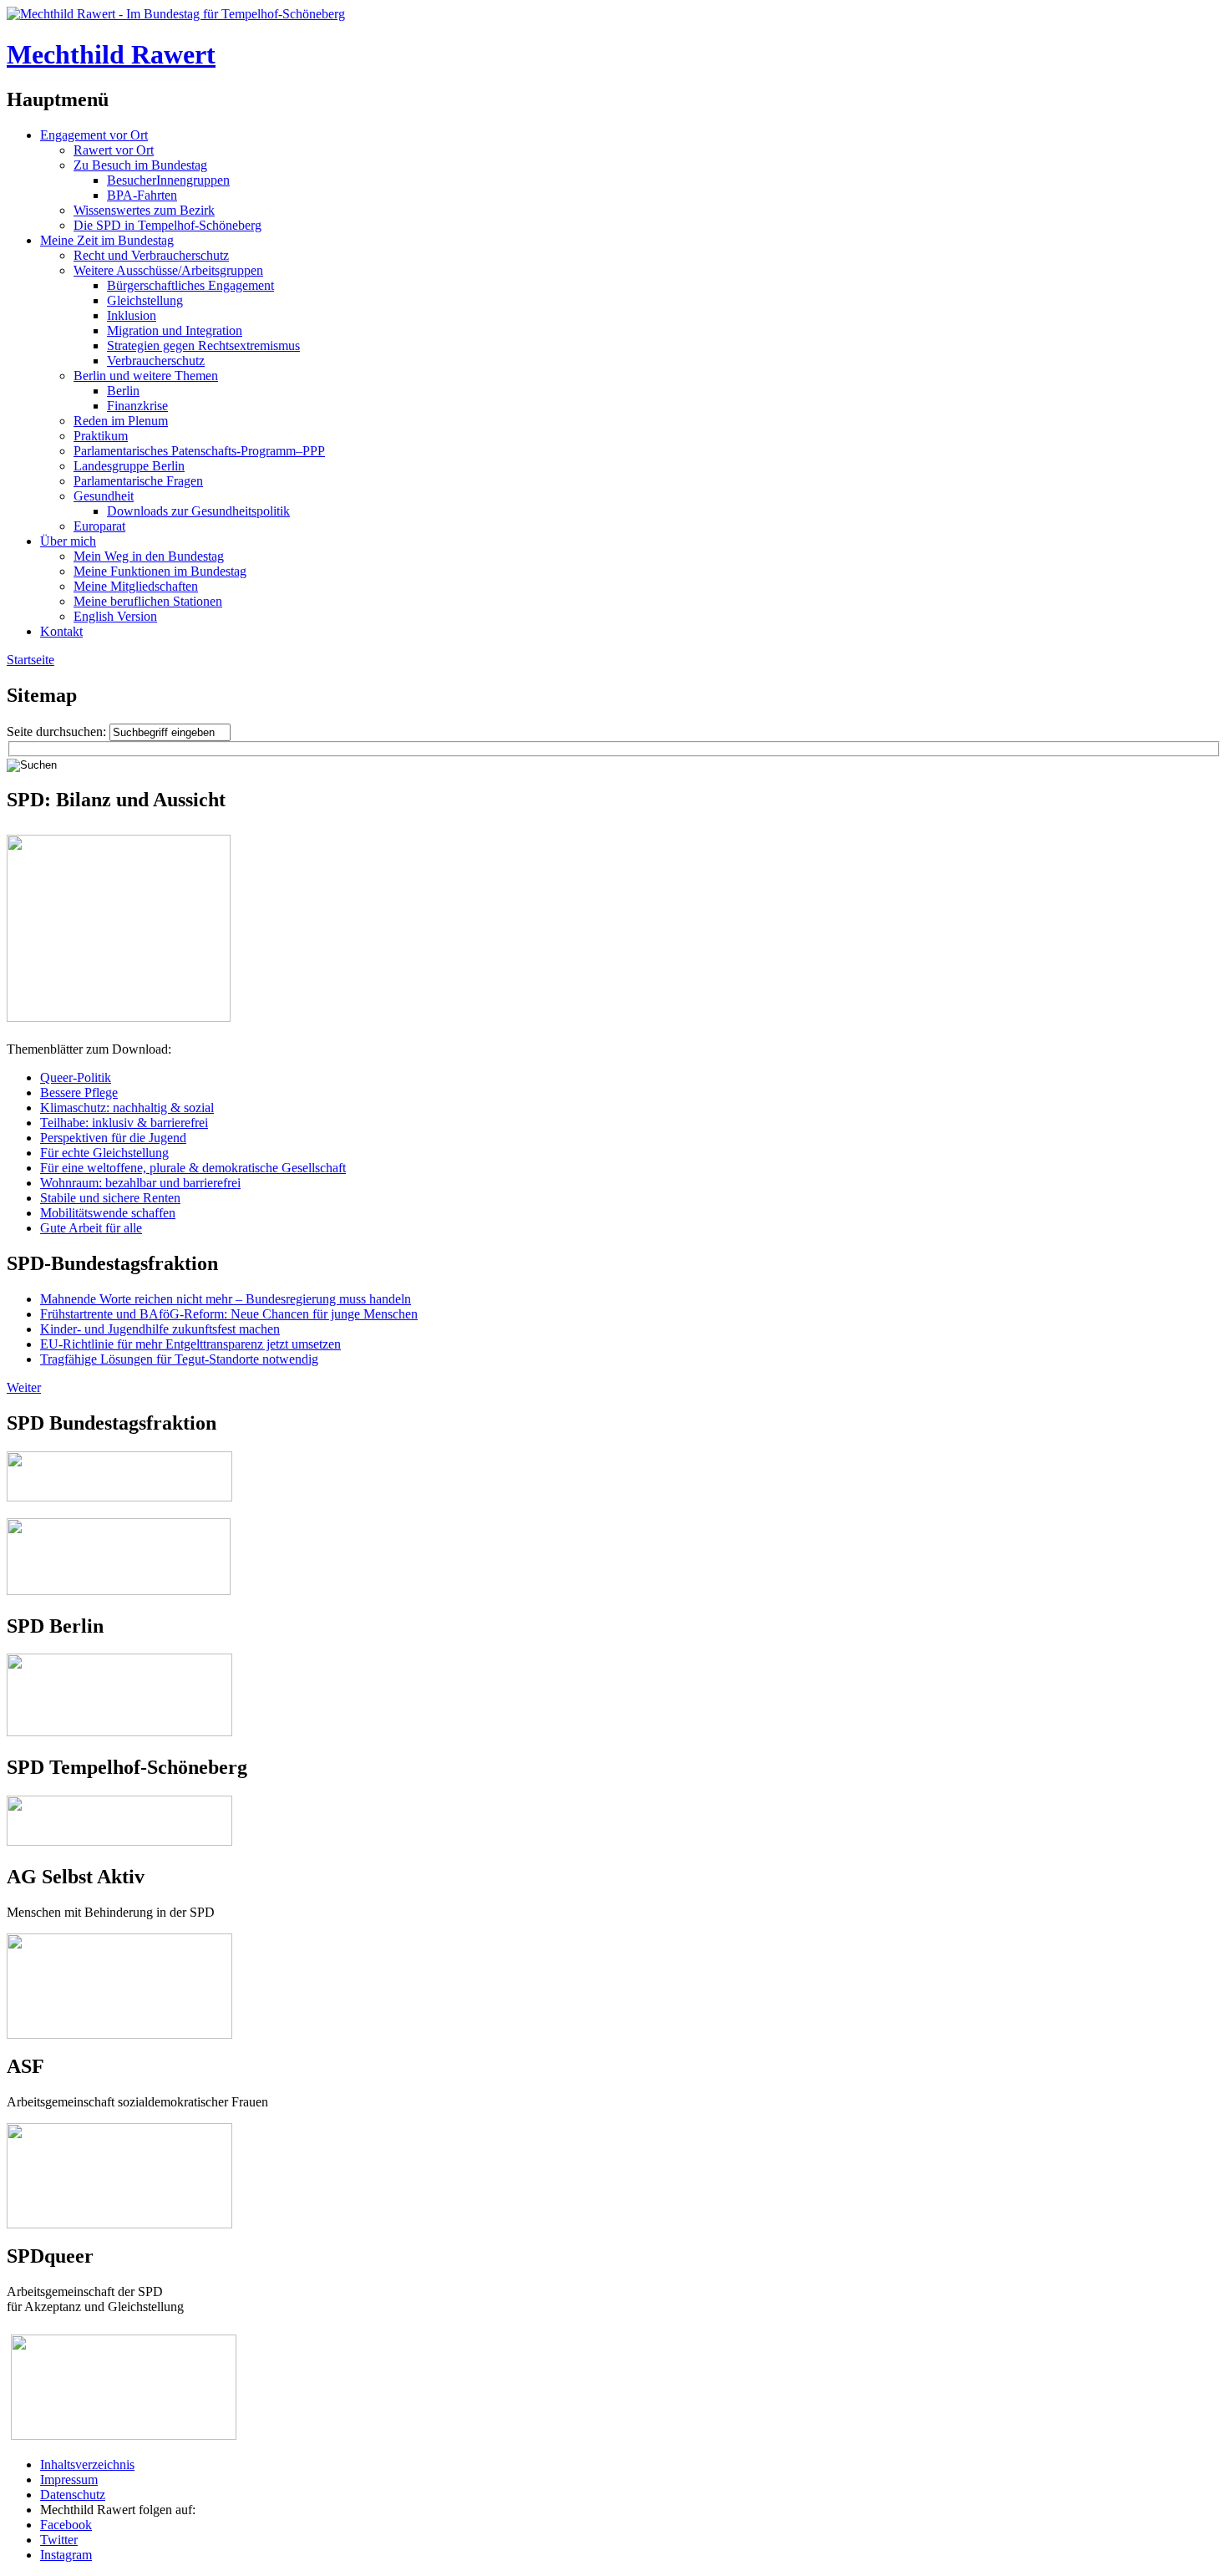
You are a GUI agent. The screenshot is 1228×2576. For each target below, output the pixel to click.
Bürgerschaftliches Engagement (190, 285)
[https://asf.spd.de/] (119, 2130)
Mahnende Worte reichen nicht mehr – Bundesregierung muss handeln (226, 1299)
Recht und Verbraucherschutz (151, 255)
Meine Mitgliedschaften (136, 586)
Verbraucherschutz (156, 361)
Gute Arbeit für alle (91, 1228)
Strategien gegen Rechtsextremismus (203, 345)
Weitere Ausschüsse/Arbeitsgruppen (168, 270)
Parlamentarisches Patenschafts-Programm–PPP (199, 451)
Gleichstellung (145, 300)
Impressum (69, 2479)
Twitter (59, 2540)
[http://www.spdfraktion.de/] (119, 1497)
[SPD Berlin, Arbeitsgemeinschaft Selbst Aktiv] (119, 1941)
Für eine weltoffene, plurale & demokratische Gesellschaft (193, 1168)
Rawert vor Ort (114, 150)
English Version (115, 616)
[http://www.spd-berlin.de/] (119, 1732)
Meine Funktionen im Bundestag (160, 571)
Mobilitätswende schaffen (108, 1213)
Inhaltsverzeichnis (87, 2464)
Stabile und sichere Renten (110, 1198)
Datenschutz (73, 2495)
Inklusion (132, 315)
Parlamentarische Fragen (138, 481)
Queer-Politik (76, 1077)
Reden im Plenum (121, 421)
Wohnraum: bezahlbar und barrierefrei (140, 1183)
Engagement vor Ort (94, 135)
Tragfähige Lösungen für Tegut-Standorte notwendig (179, 1359)
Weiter (24, 1387)
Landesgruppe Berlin (129, 466)
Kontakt (61, 631)
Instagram (66, 2555)
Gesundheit (104, 496)
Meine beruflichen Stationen (148, 601)
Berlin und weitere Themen (146, 376)
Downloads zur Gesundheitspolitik (198, 511)
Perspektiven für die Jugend (113, 1138)
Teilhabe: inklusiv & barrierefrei (124, 1123)
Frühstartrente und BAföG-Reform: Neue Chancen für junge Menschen (229, 1314)
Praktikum (101, 436)
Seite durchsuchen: (58, 732)
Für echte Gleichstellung (104, 1153)
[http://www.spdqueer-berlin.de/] (124, 2336)
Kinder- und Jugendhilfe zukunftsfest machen (160, 1329)
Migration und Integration (175, 330)
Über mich (68, 541)
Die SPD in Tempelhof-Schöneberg (167, 225)
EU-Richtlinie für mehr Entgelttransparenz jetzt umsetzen (190, 1344)
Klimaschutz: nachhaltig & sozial (127, 1108)
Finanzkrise (137, 406)
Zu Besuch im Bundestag (140, 165)
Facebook (66, 2525)
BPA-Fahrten (142, 195)
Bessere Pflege (79, 1092)
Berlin (123, 391)
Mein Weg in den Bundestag (149, 556)
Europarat (99, 526)
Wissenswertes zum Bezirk (144, 210)
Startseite (30, 660)
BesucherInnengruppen (168, 180)
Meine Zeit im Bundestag (107, 240)
